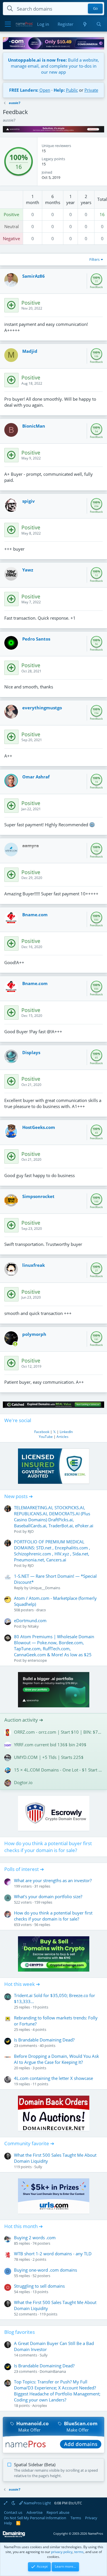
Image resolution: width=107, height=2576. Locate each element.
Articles (62, 1437)
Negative (11, 238)
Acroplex (40, 2405)
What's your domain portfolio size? (48, 1896)
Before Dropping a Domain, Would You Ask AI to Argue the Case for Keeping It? (56, 2059)
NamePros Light (37, 2503)
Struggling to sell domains (39, 2286)
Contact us (13, 2512)
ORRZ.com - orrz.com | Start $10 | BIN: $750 (58, 1732)
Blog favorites (20, 2332)
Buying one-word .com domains (46, 2270)
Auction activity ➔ (24, 1720)
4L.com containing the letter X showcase (53, 2078)
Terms (76, 2518)
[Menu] (8, 24)
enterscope (37, 1660)
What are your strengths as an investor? (53, 1880)
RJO (31, 1531)
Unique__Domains (45, 1588)
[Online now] (15, 1344)
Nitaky (33, 1626)
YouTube (46, 1437)
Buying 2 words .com (35, 2238)
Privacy (91, 2518)
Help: (59, 90)
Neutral (12, 226)
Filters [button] (94, 259)
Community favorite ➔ (29, 2143)
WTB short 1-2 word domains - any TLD (53, 2254)
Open (45, 90)
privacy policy (62, 2552)
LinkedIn (66, 1432)
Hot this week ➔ (22, 1984)
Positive (11, 214)
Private (91, 90)
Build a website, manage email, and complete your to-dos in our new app (53, 66)
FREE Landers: (24, 90)
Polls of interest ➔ (24, 1869)
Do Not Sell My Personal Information (35, 2518)
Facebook (42, 1432)
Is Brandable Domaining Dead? (44, 2040)
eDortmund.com (30, 1620)
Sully (38, 2167)
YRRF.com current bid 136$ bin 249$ (50, 1745)
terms (79, 2552)
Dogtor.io (23, 1782)
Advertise (35, 2512)
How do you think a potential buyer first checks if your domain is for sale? (48, 1847)
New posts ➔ (19, 1496)
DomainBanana (53, 2371)
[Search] (99, 24)
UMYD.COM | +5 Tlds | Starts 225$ (49, 1757)
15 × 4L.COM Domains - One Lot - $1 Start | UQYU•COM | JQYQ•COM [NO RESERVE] (58, 1770)
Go (95, 9)
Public (72, 90)
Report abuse (58, 2512)
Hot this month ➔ (24, 2226)
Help (8, 2523)
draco (41, 1610)
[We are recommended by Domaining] (14, 2536)
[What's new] (85, 24)
